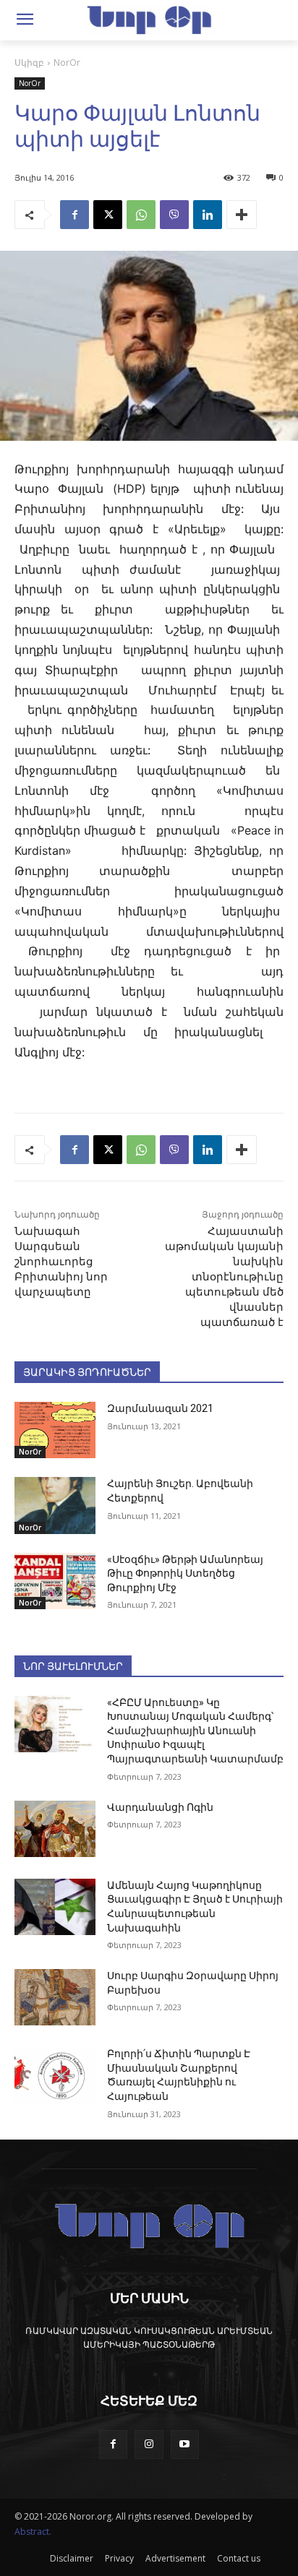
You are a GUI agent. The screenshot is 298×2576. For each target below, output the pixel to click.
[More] (242, 215)
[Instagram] (149, 2444)
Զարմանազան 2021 (160, 1408)
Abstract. (33, 2532)
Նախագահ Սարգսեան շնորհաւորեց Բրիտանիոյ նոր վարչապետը (61, 1262)
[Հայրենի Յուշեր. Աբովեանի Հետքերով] (55, 1505)
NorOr (67, 63)
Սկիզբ (29, 63)
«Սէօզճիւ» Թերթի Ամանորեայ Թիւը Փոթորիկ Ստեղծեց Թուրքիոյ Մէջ (185, 1573)
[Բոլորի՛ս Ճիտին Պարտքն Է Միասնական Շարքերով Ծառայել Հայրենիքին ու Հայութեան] (55, 2075)
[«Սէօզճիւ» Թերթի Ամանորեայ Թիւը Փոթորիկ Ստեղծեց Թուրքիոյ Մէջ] (55, 1581)
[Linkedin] (208, 215)
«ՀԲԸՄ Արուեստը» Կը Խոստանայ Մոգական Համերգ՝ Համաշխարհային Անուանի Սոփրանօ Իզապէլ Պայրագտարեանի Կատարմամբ (195, 1731)
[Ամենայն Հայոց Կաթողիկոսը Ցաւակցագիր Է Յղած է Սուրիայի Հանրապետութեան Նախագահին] (55, 1907)
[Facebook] (74, 215)
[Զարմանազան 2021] (55, 1430)
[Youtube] (185, 2444)
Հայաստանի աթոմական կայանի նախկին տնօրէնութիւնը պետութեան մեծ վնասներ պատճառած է (224, 1277)
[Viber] (174, 215)
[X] (108, 215)
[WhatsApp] (141, 215)
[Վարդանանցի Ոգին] (55, 1829)
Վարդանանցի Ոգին (160, 1807)
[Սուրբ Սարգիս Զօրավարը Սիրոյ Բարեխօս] (55, 1997)
